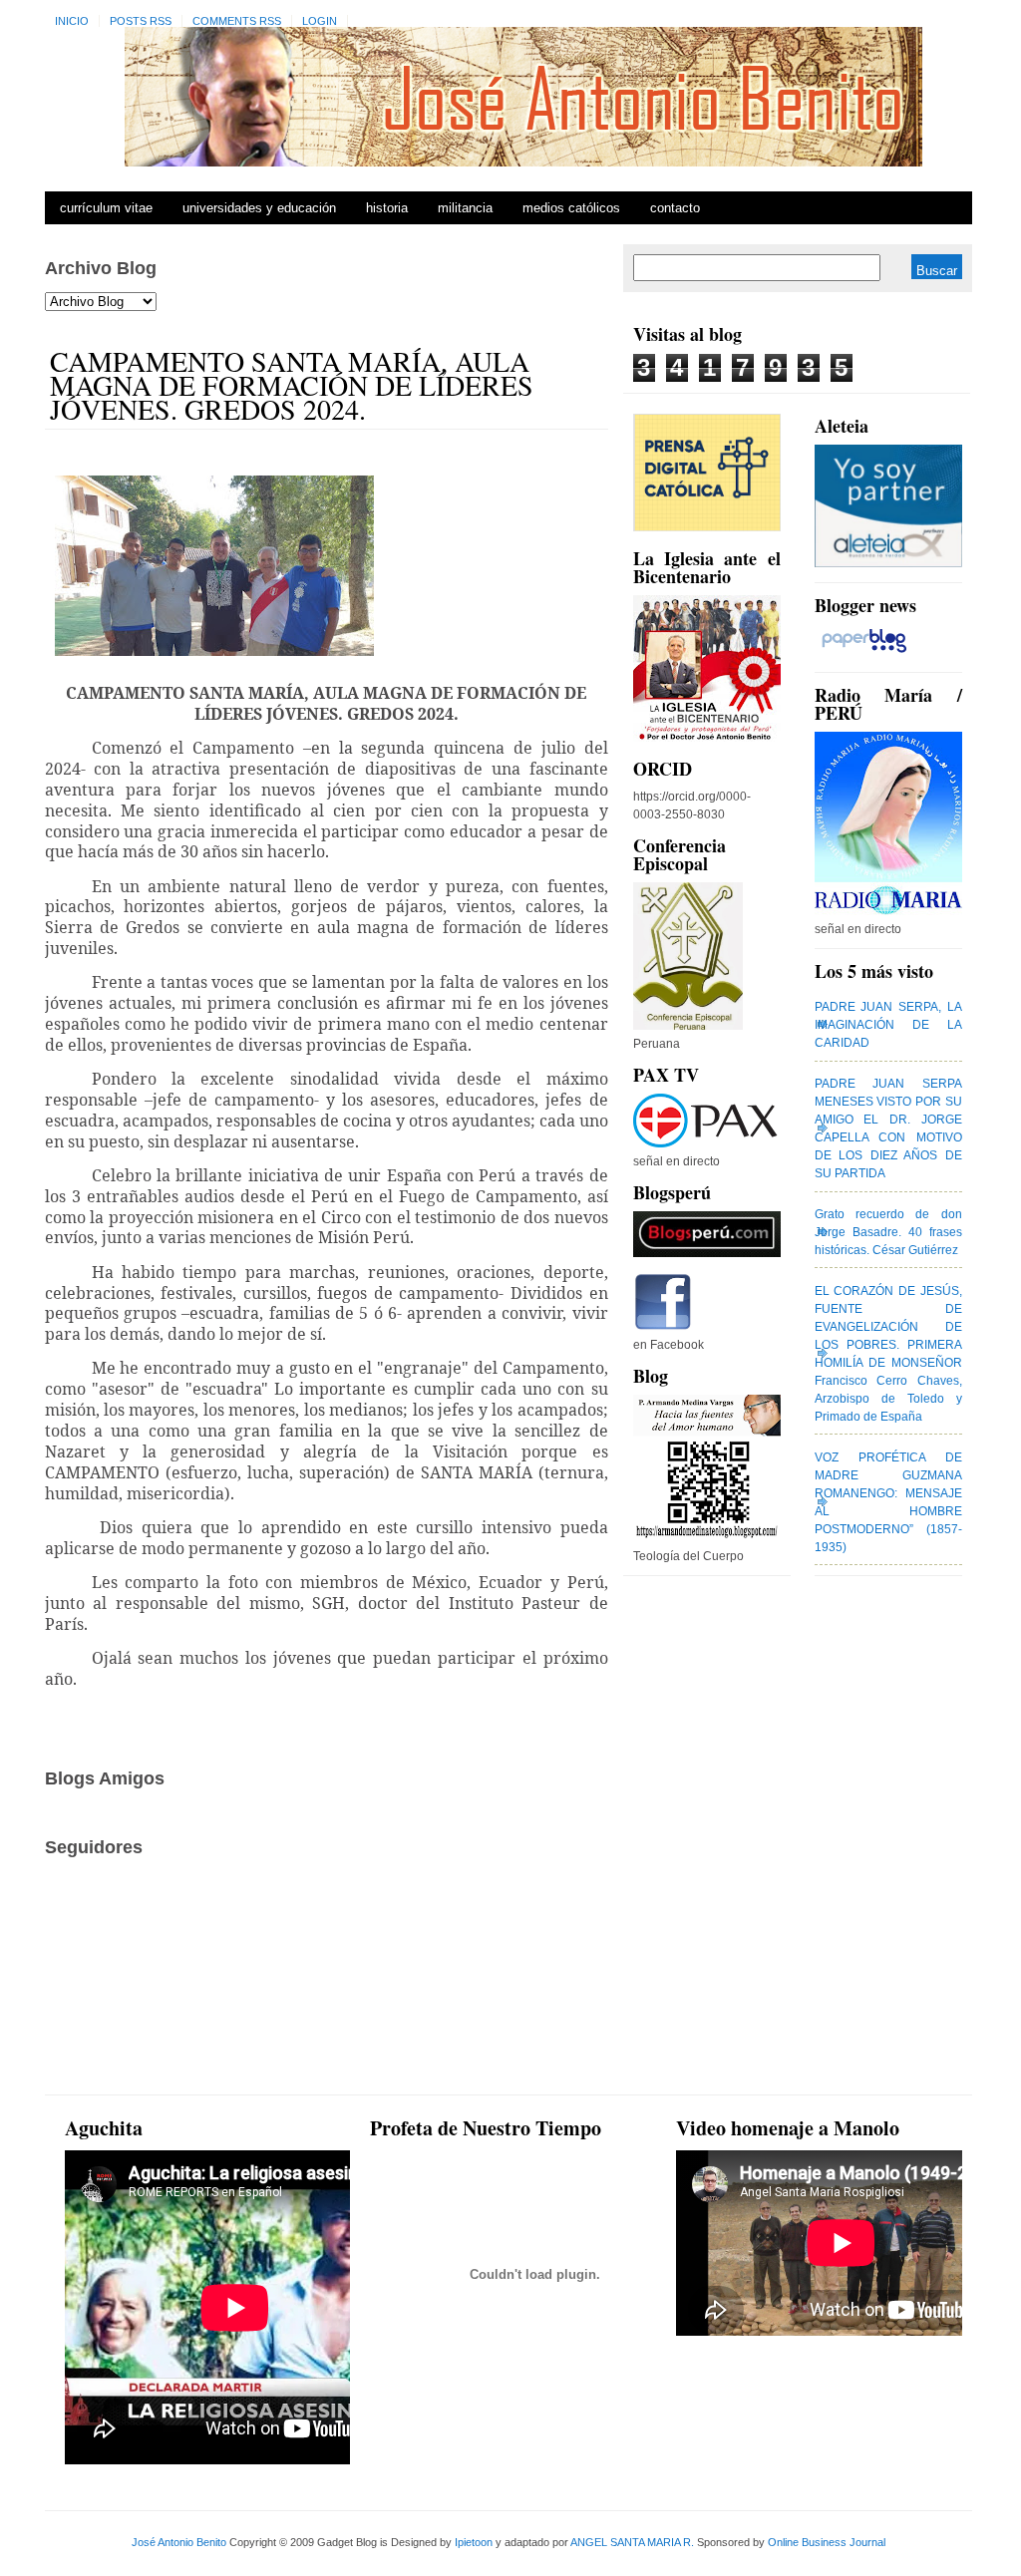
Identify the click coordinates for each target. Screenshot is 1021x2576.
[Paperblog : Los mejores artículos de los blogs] (864, 653)
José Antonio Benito (179, 2542)
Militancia (465, 208)
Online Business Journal (827, 2542)
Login (320, 21)
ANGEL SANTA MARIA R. (632, 2542)
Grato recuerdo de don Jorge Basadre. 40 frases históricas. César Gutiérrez (888, 1232)
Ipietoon (474, 2542)
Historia (387, 208)
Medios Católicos (571, 208)
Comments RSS (237, 21)
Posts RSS (141, 21)
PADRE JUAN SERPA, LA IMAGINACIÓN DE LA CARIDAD (888, 1025)
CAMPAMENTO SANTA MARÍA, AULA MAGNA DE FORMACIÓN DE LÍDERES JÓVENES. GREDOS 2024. (292, 385)
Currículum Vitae (106, 208)
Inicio (72, 21)
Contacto (675, 208)
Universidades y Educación (259, 208)
